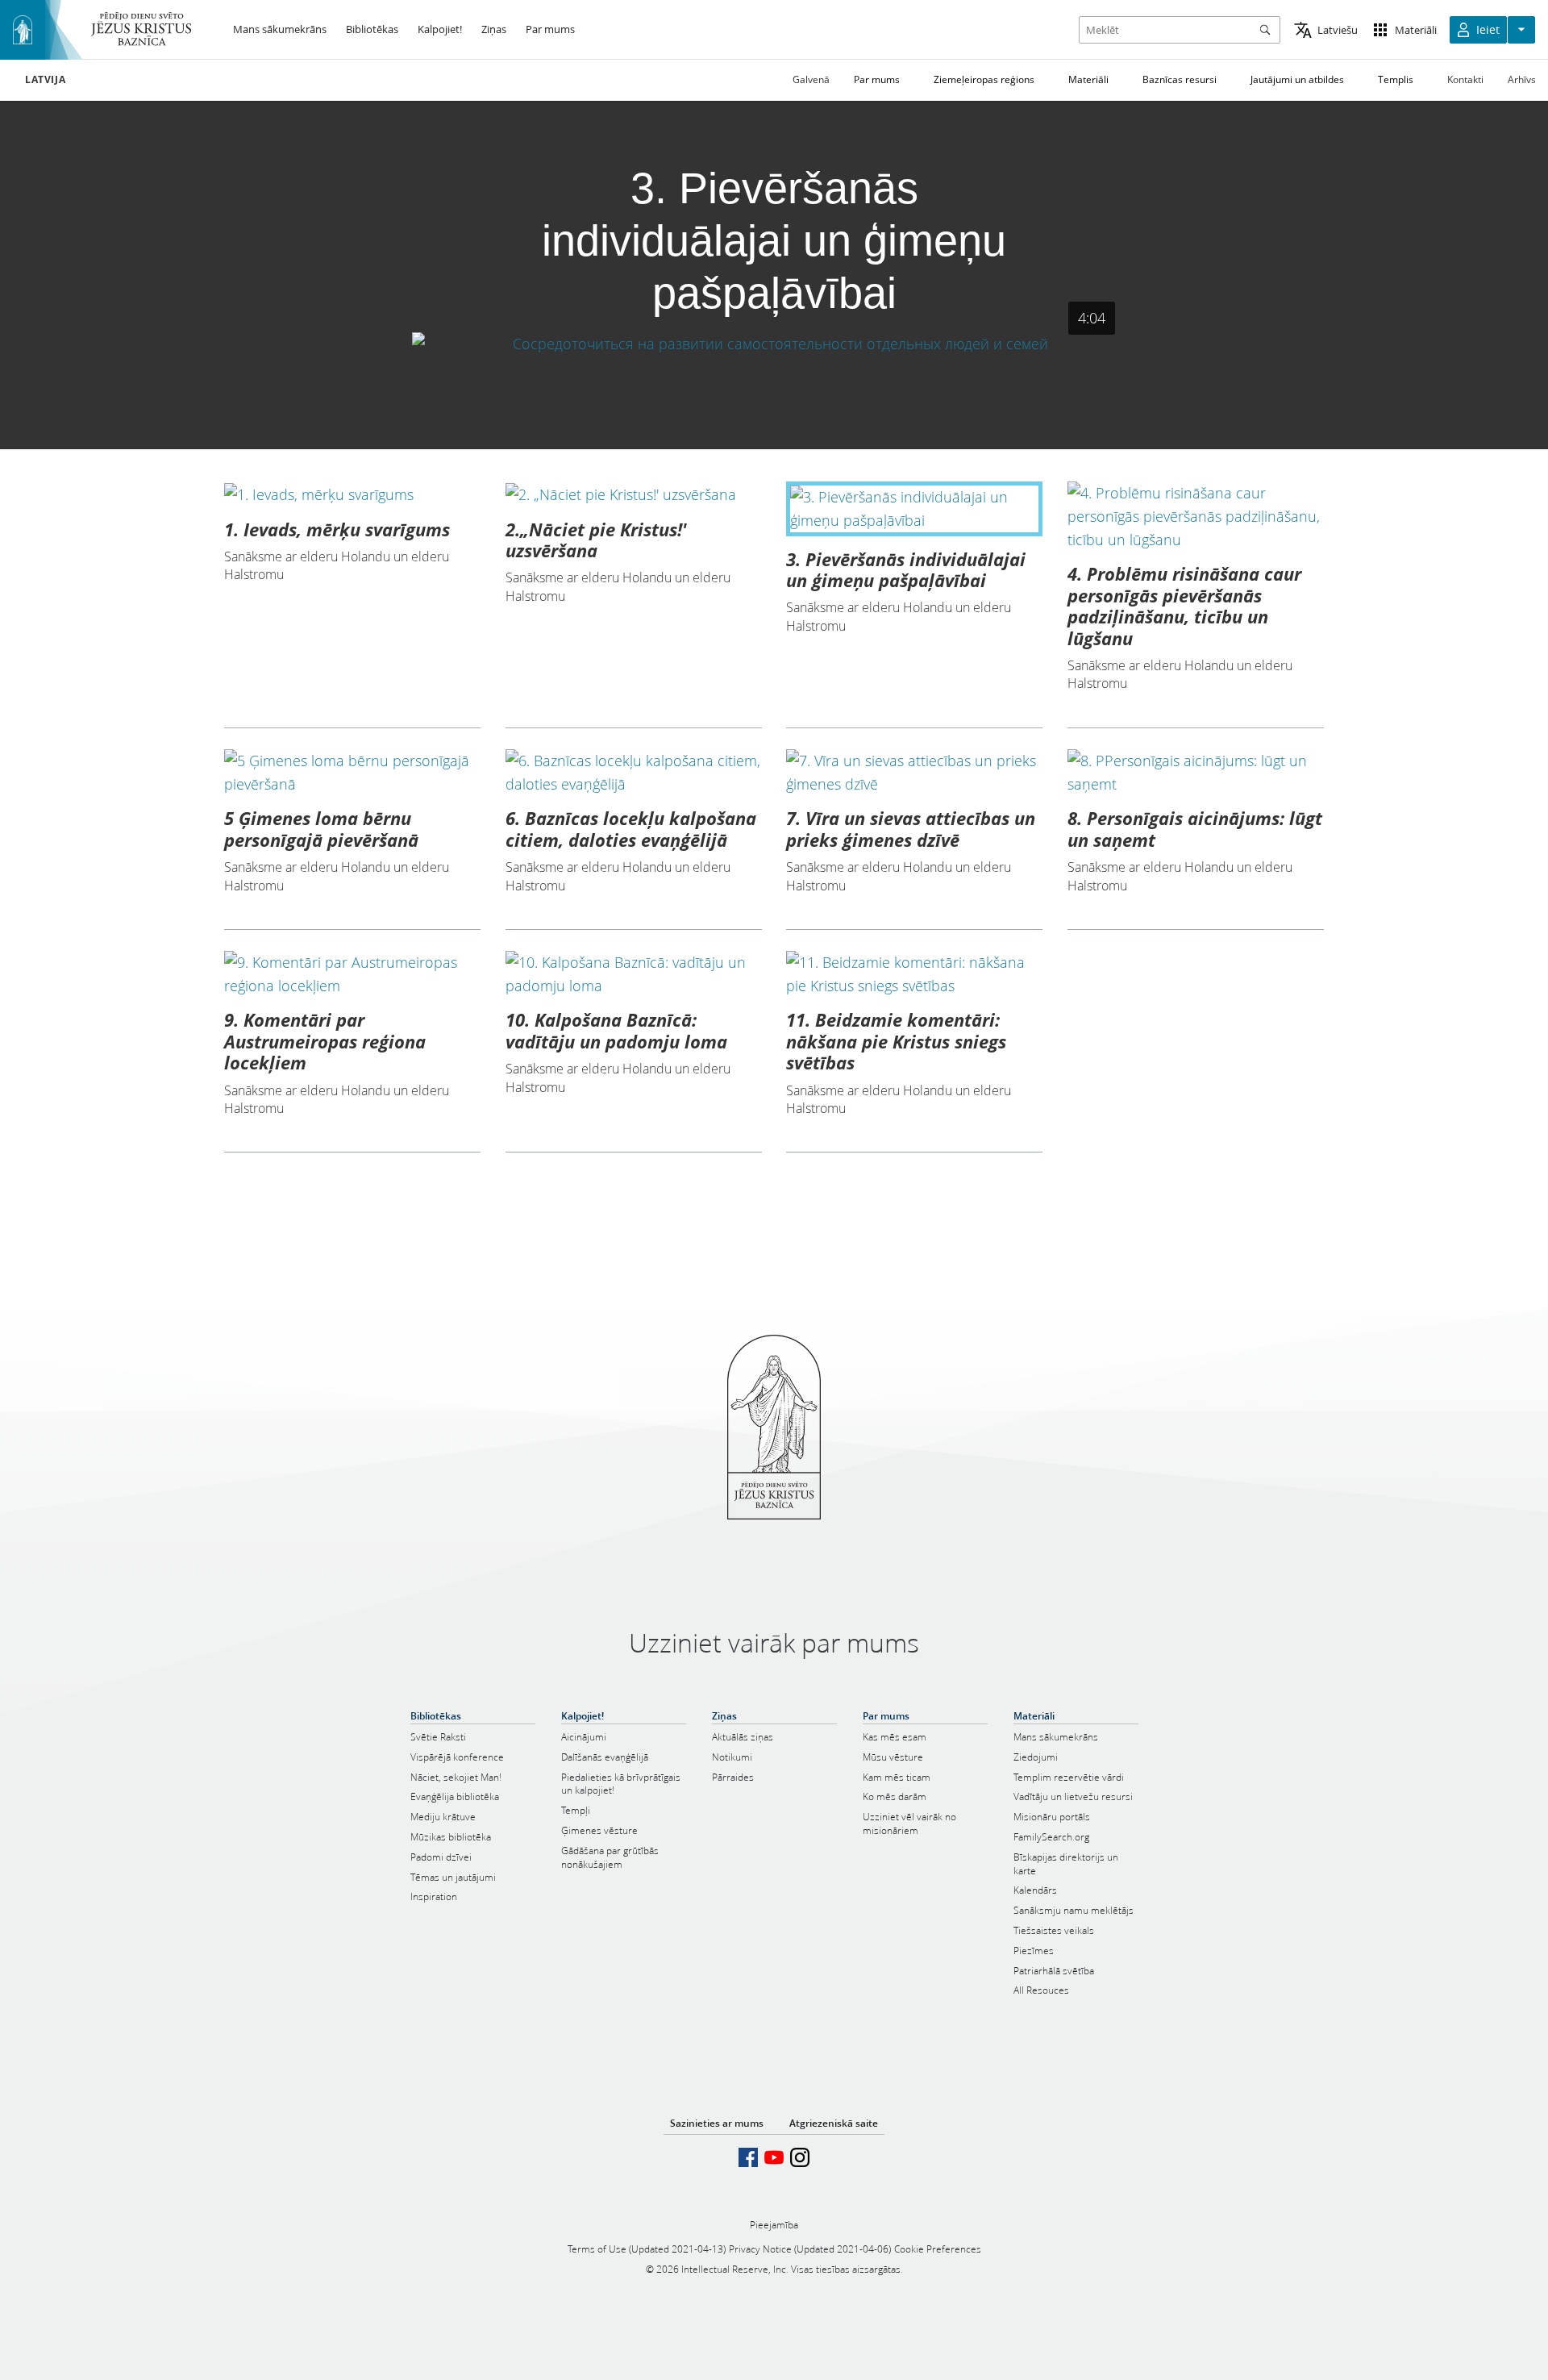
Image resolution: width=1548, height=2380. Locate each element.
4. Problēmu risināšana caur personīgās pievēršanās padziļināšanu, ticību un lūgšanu (1184, 605)
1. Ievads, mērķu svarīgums (337, 529)
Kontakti (1465, 79)
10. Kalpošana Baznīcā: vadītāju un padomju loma (616, 1030)
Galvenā (811, 79)
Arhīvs (1522, 79)
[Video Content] (774, 343)
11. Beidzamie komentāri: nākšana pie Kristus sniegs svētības (896, 1041)
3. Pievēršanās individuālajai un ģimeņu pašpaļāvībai (906, 569)
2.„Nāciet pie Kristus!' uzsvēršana (596, 540)
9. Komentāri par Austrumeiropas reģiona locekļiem (325, 1041)
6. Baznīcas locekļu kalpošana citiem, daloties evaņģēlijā (631, 828)
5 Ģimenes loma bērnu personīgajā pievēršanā (321, 828)
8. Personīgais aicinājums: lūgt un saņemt (1195, 828)
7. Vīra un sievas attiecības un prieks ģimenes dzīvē (911, 828)
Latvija (45, 80)
